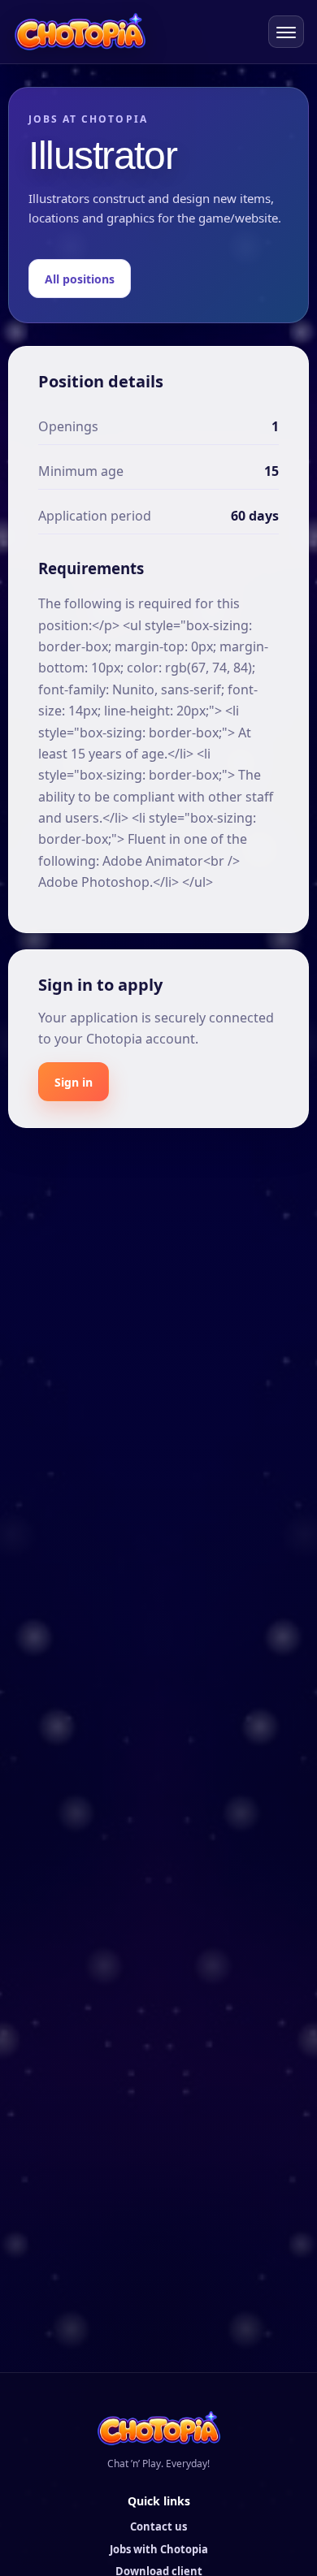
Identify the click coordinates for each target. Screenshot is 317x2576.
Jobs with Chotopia (159, 2549)
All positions (80, 279)
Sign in (74, 1082)
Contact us (158, 2526)
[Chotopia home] (80, 31)
